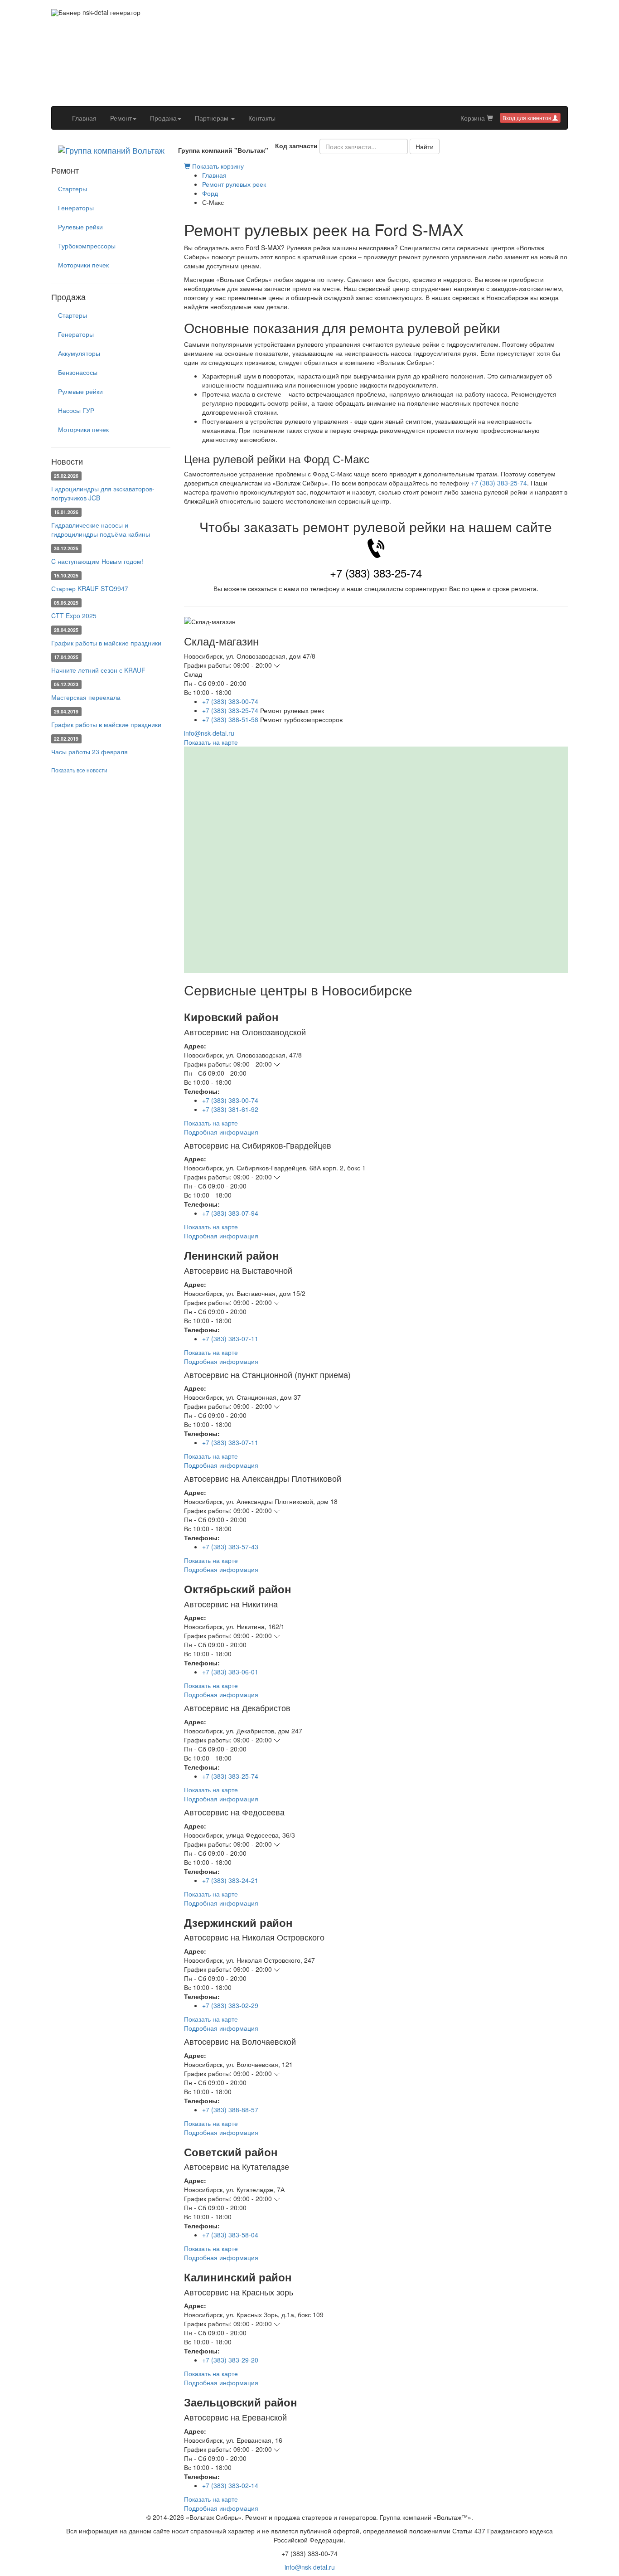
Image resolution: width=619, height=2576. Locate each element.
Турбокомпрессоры (87, 246)
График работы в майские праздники (106, 643)
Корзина (474, 118)
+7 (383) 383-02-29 (230, 2005)
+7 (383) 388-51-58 (230, 719)
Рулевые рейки (80, 227)
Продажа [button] (163, 118)
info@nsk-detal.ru (209, 733)
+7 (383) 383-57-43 (230, 1547)
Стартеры (73, 189)
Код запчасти (296, 146)
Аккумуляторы (79, 353)
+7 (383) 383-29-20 (230, 2360)
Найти (425, 146)
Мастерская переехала (86, 697)
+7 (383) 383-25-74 (499, 483)
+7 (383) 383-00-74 (230, 701)
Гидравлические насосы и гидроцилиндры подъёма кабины (101, 529)
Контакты (262, 118)
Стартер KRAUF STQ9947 (90, 588)
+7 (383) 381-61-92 (230, 1109)
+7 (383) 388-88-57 (230, 2110)
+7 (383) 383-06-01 (230, 1672)
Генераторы (76, 208)
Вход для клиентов (527, 118)
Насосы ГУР (76, 410)
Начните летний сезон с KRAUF (98, 670)
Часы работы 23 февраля (89, 752)
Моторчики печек (83, 265)
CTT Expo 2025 (74, 616)
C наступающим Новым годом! (97, 561)
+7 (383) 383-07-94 (230, 1213)
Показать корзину (217, 166)
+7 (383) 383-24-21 (230, 1880)
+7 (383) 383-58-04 (230, 2235)
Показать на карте (211, 742)
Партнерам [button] (213, 118)
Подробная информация (221, 1132)
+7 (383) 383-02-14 (230, 2485)
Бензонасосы (78, 372)
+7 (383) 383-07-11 (230, 1339)
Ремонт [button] (121, 118)
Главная (88, 118)
